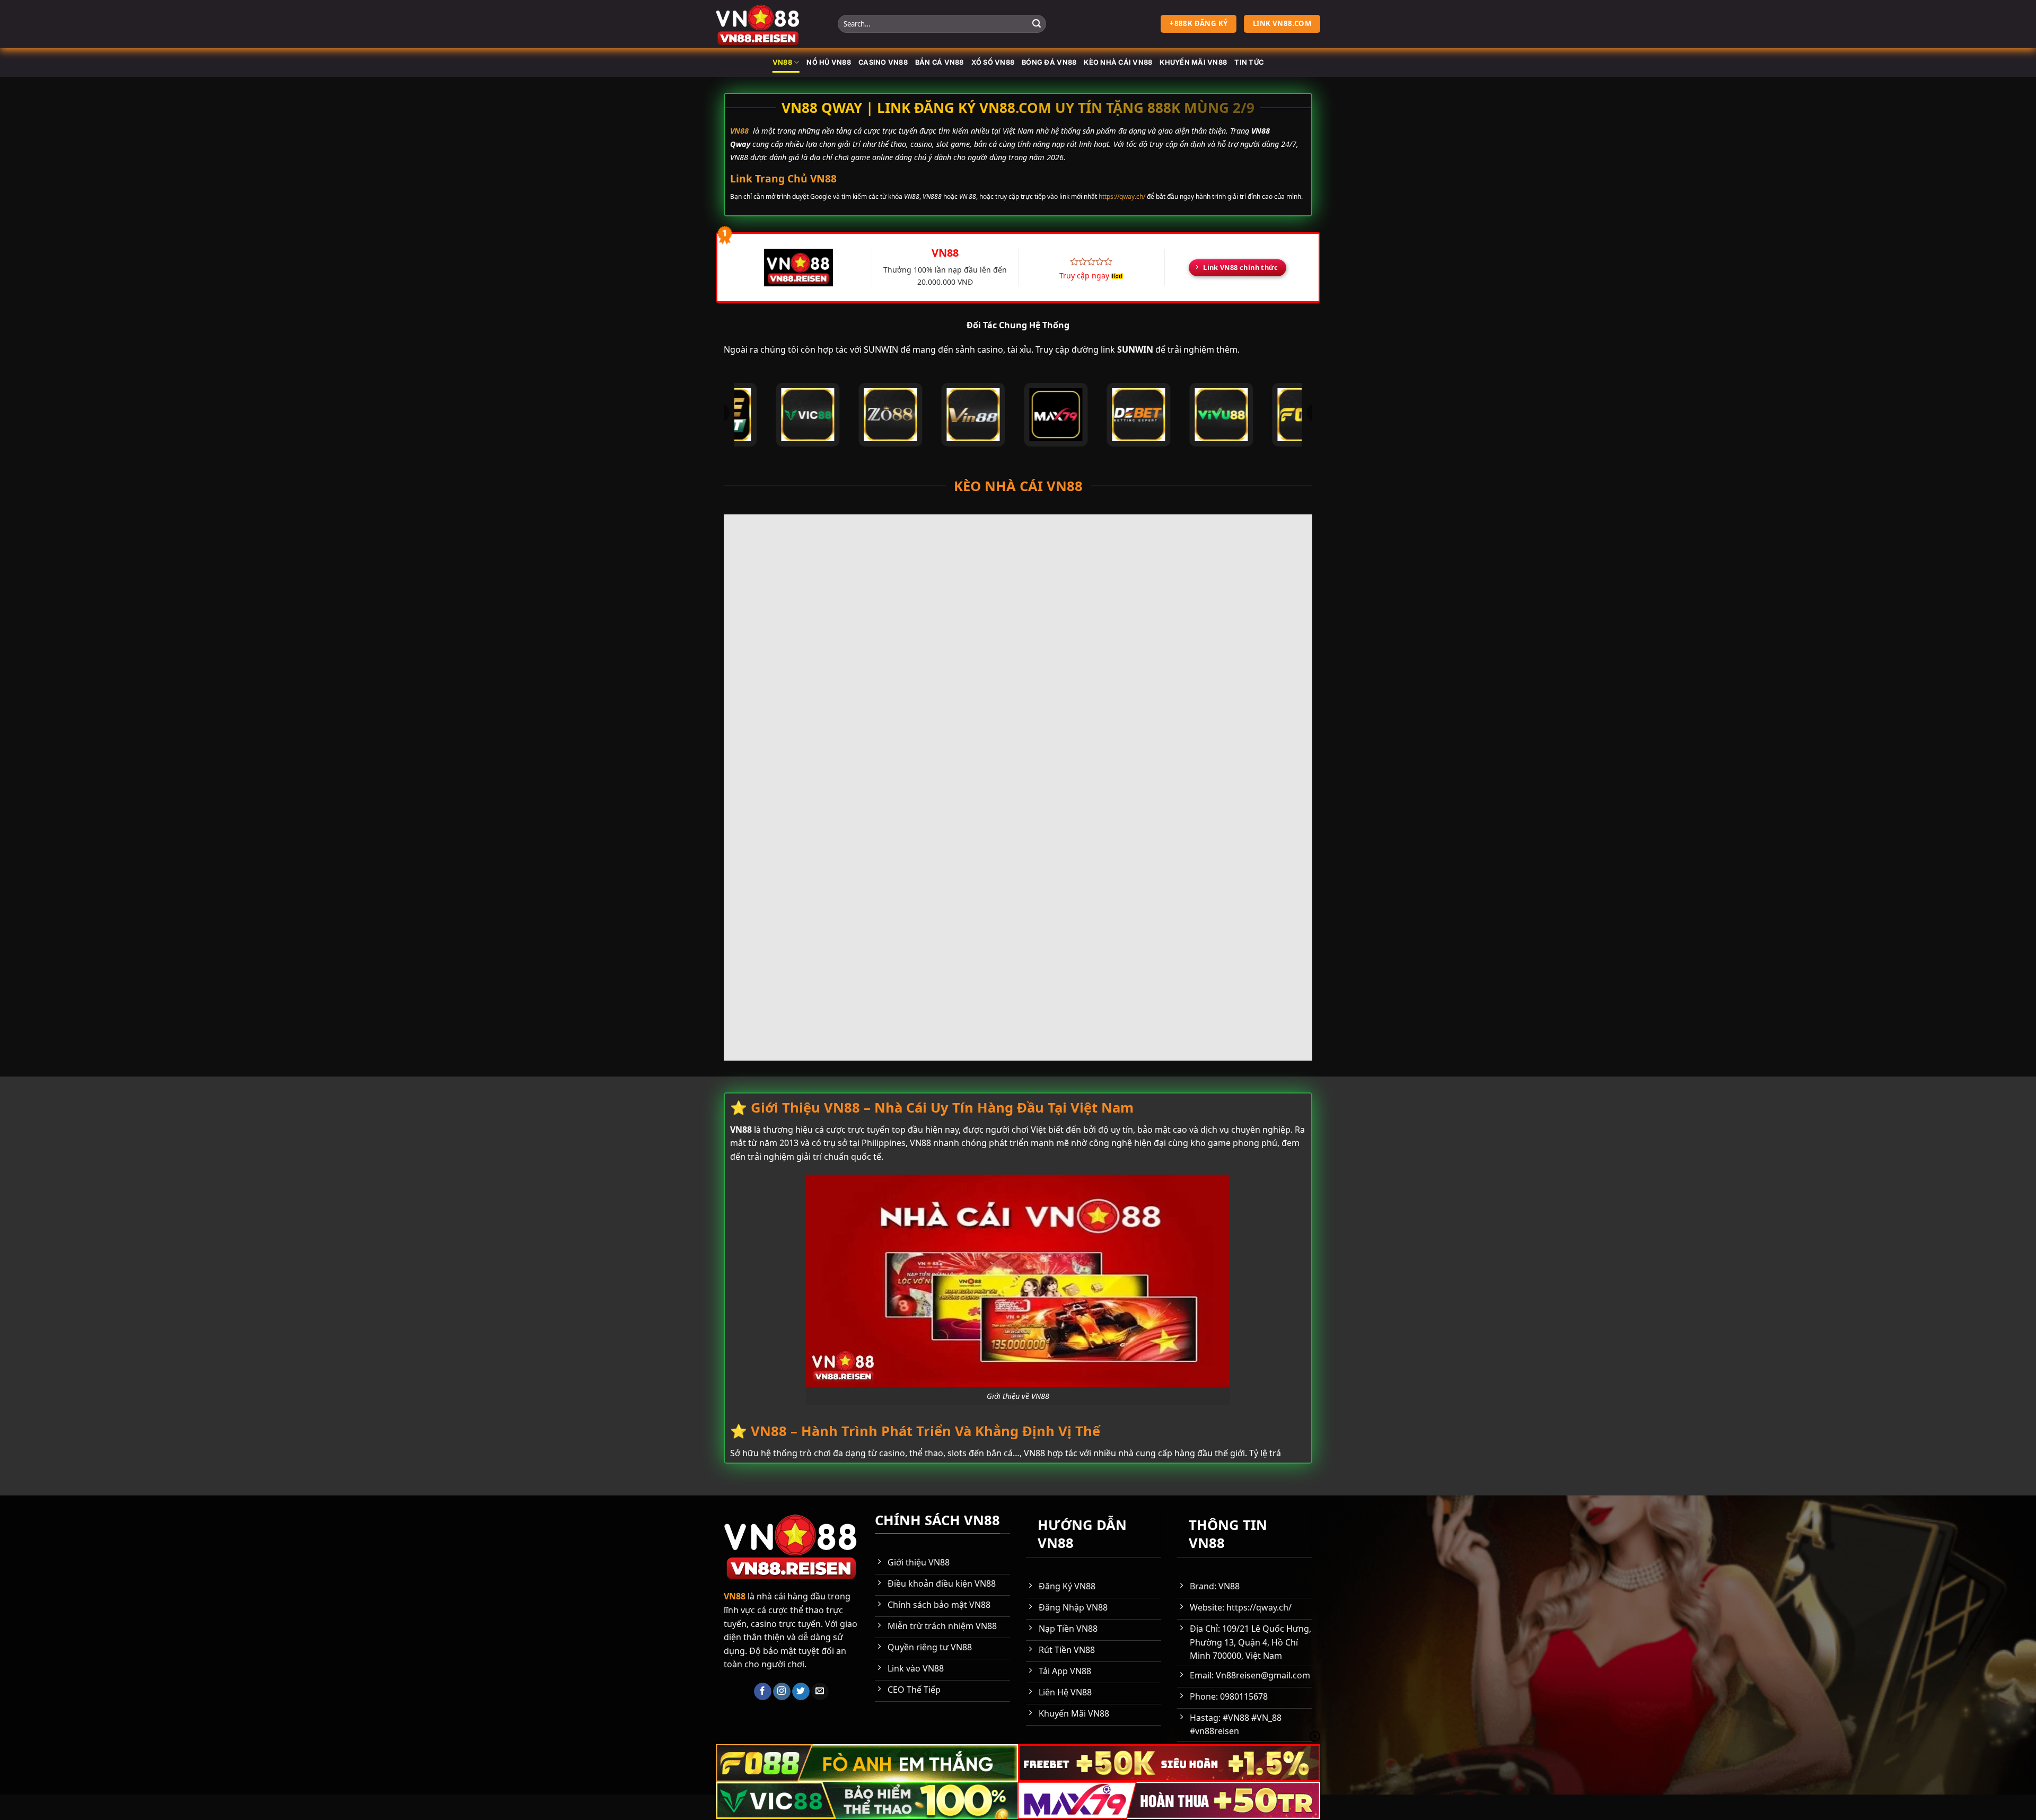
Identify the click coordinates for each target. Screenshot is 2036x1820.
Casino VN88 (883, 62)
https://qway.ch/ (1122, 196)
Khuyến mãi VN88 (1193, 62)
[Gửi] (1037, 24)
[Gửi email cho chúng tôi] (820, 1692)
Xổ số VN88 (993, 62)
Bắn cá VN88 (940, 62)
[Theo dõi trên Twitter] (801, 1692)
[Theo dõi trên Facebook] (763, 1692)
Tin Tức (1249, 62)
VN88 (782, 62)
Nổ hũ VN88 (829, 62)
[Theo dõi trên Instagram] (782, 1692)
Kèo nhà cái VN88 (1118, 62)
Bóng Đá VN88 (1049, 62)
